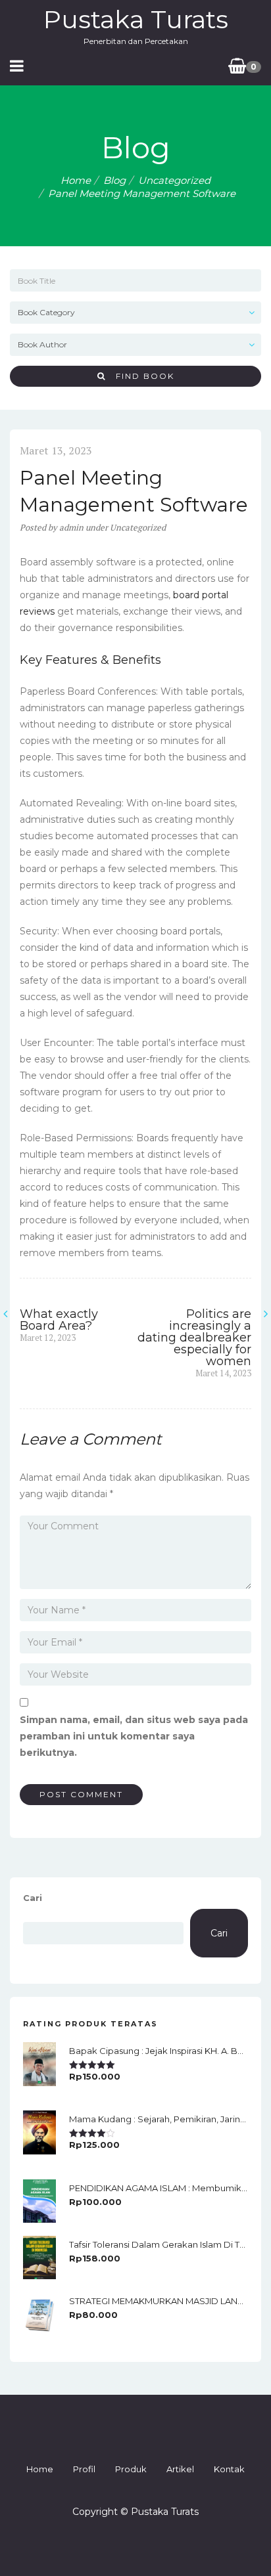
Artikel (180, 2469)
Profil (84, 2469)
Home (76, 180)
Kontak (229, 2469)
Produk (131, 2469)
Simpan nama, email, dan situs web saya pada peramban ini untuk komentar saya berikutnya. (134, 1736)
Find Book (140, 376)
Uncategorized (174, 180)
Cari (33, 1898)
